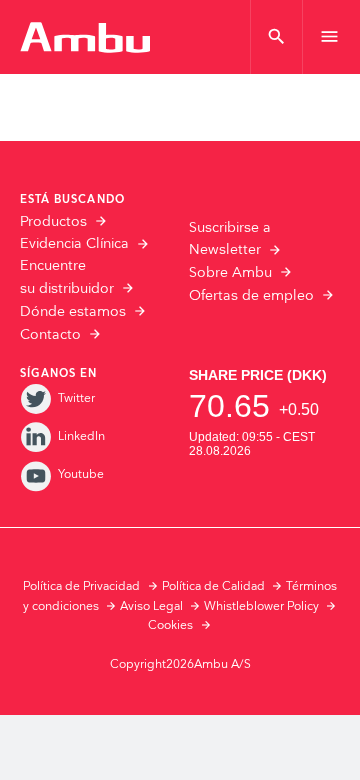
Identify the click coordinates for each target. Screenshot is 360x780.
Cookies (170, 625)
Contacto (50, 335)
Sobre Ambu (230, 273)
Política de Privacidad (81, 586)
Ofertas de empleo (251, 296)
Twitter (76, 398)
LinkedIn (81, 436)
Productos (53, 222)
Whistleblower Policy (261, 606)
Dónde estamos (73, 312)
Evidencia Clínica (74, 244)
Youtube (81, 474)
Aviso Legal (151, 606)
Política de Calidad (213, 586)
